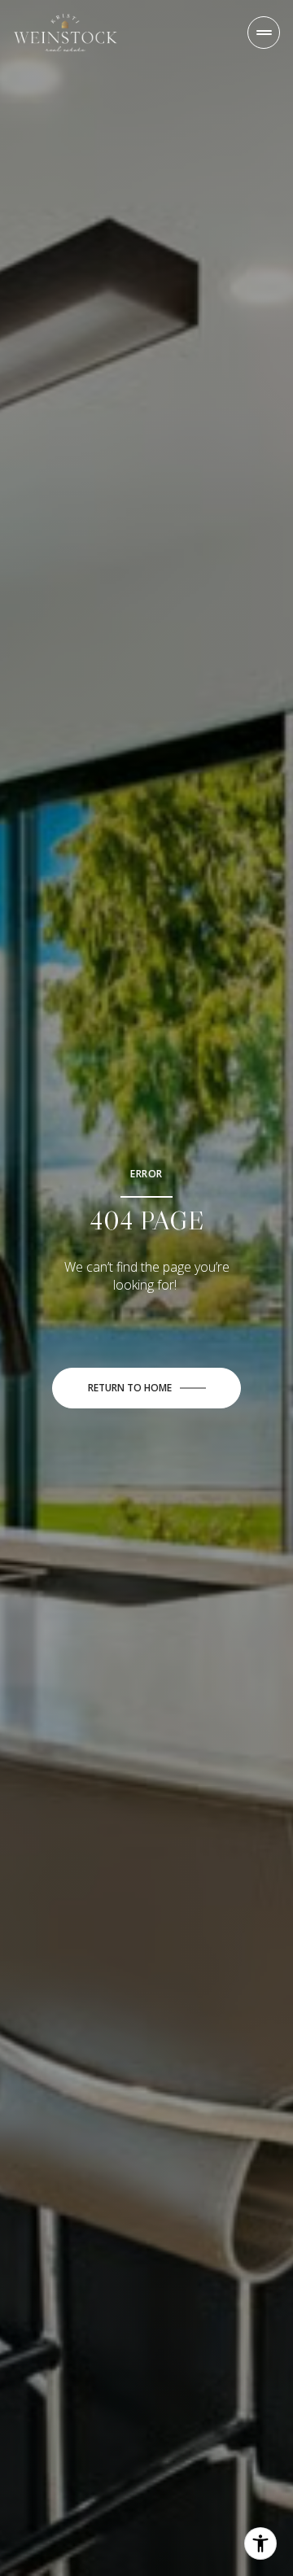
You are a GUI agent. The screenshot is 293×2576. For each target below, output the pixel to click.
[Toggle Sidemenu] (264, 33)
